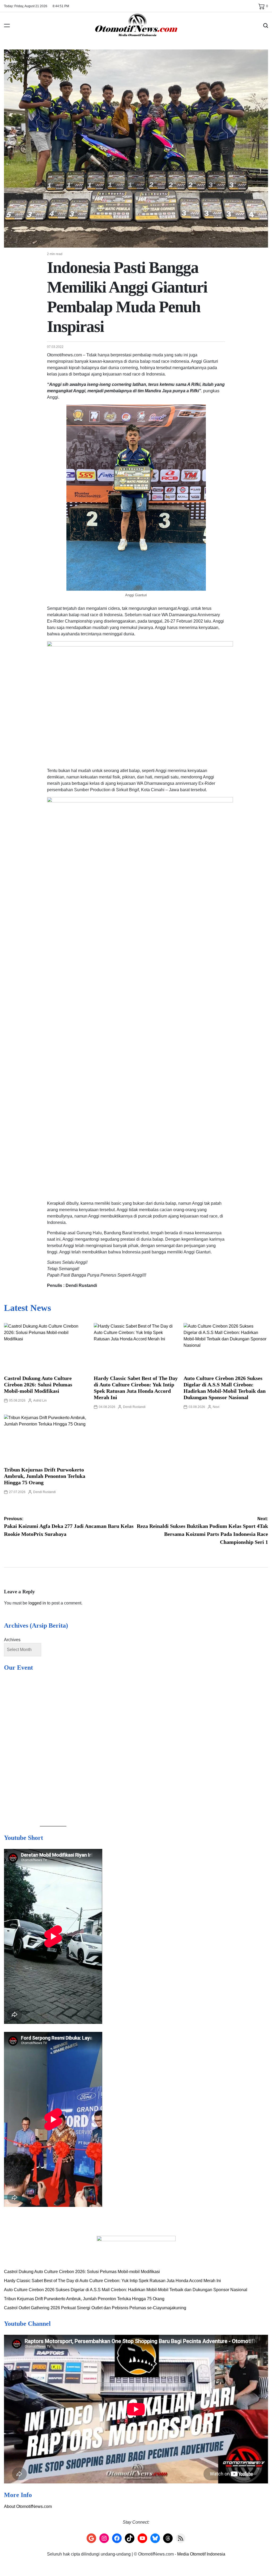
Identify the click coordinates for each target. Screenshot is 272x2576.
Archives (12, 1640)
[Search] (266, 26)
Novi (216, 1407)
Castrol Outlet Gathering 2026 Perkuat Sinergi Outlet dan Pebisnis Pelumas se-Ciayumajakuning (95, 2568)
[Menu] (7, 26)
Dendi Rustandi (134, 1407)
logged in (37, 1603)
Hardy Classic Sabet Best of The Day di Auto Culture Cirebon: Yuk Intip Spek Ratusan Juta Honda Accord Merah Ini (112, 2540)
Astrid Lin (40, 1400)
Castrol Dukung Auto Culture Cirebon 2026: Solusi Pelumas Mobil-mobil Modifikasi (38, 1385)
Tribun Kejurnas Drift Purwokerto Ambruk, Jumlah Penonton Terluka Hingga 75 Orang (45, 1476)
